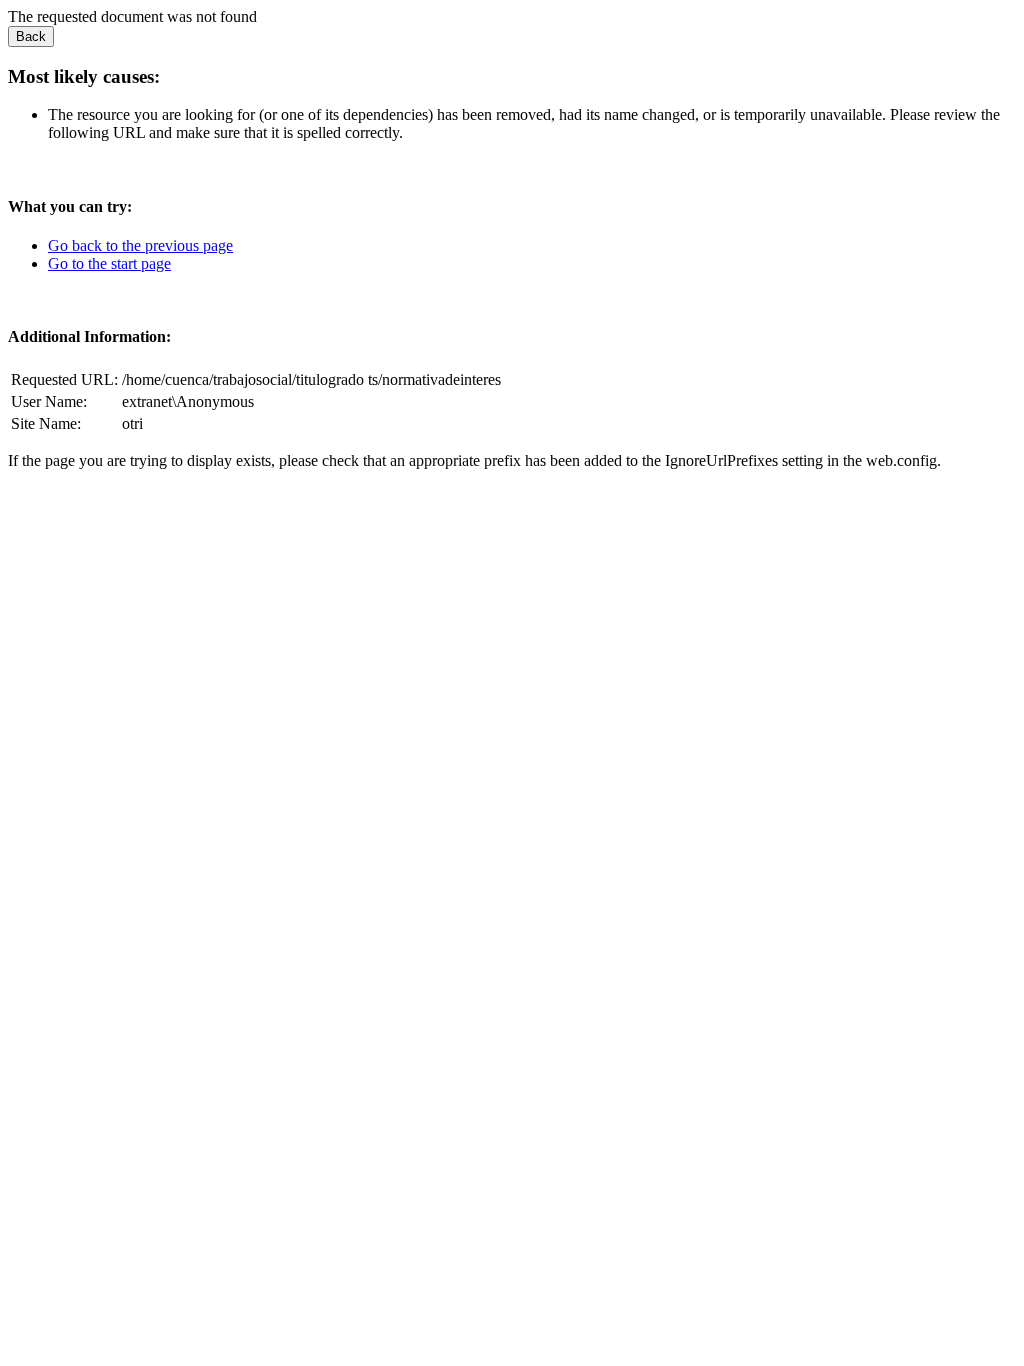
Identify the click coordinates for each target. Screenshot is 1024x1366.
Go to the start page (109, 263)
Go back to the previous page (140, 245)
